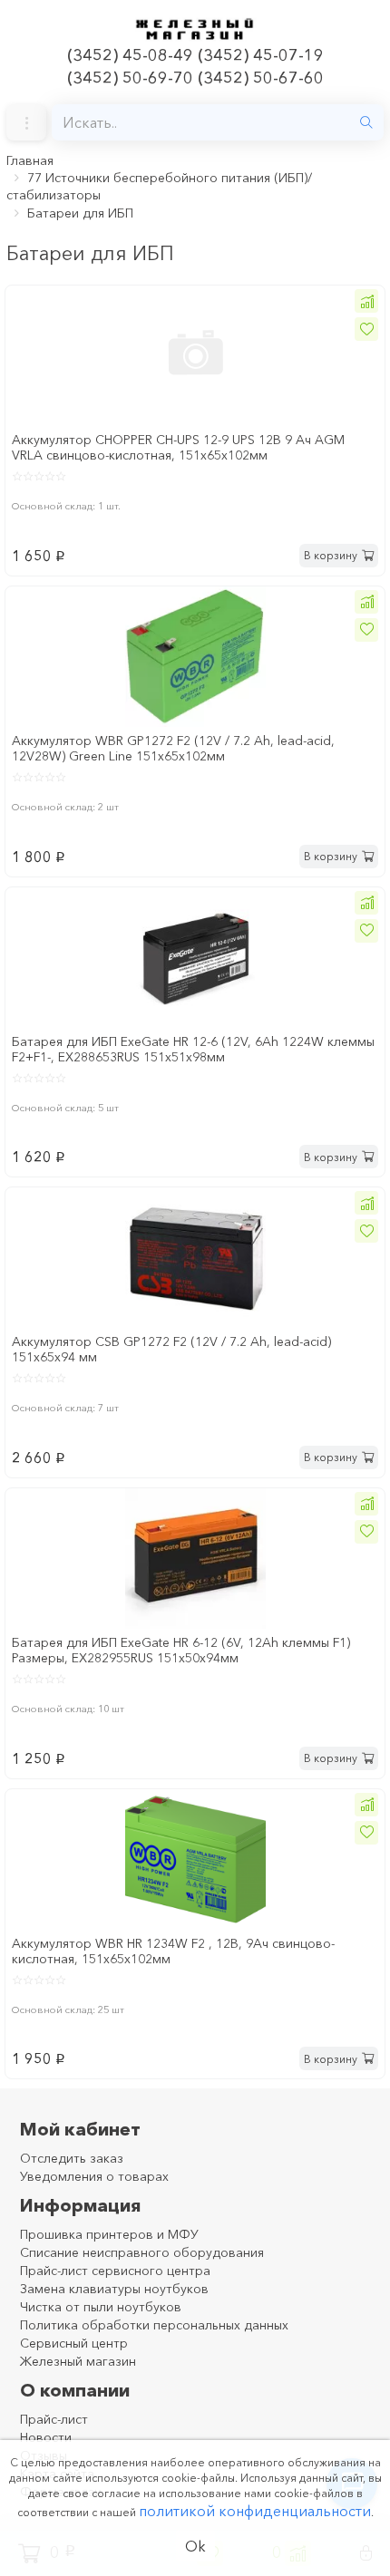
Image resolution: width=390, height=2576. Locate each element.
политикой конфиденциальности (255, 2511)
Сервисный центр (74, 2343)
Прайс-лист (54, 2419)
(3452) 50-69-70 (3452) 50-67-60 (195, 78)
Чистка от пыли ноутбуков (101, 2307)
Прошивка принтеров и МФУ (109, 2234)
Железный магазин (78, 2361)
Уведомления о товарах (94, 2176)
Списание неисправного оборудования (142, 2252)
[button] (366, 301)
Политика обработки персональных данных (154, 2325)
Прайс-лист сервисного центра (115, 2271)
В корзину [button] (331, 555)
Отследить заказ (72, 2158)
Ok (195, 2546)
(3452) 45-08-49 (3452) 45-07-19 (195, 55)
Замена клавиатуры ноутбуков (114, 2289)
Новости (46, 2437)
